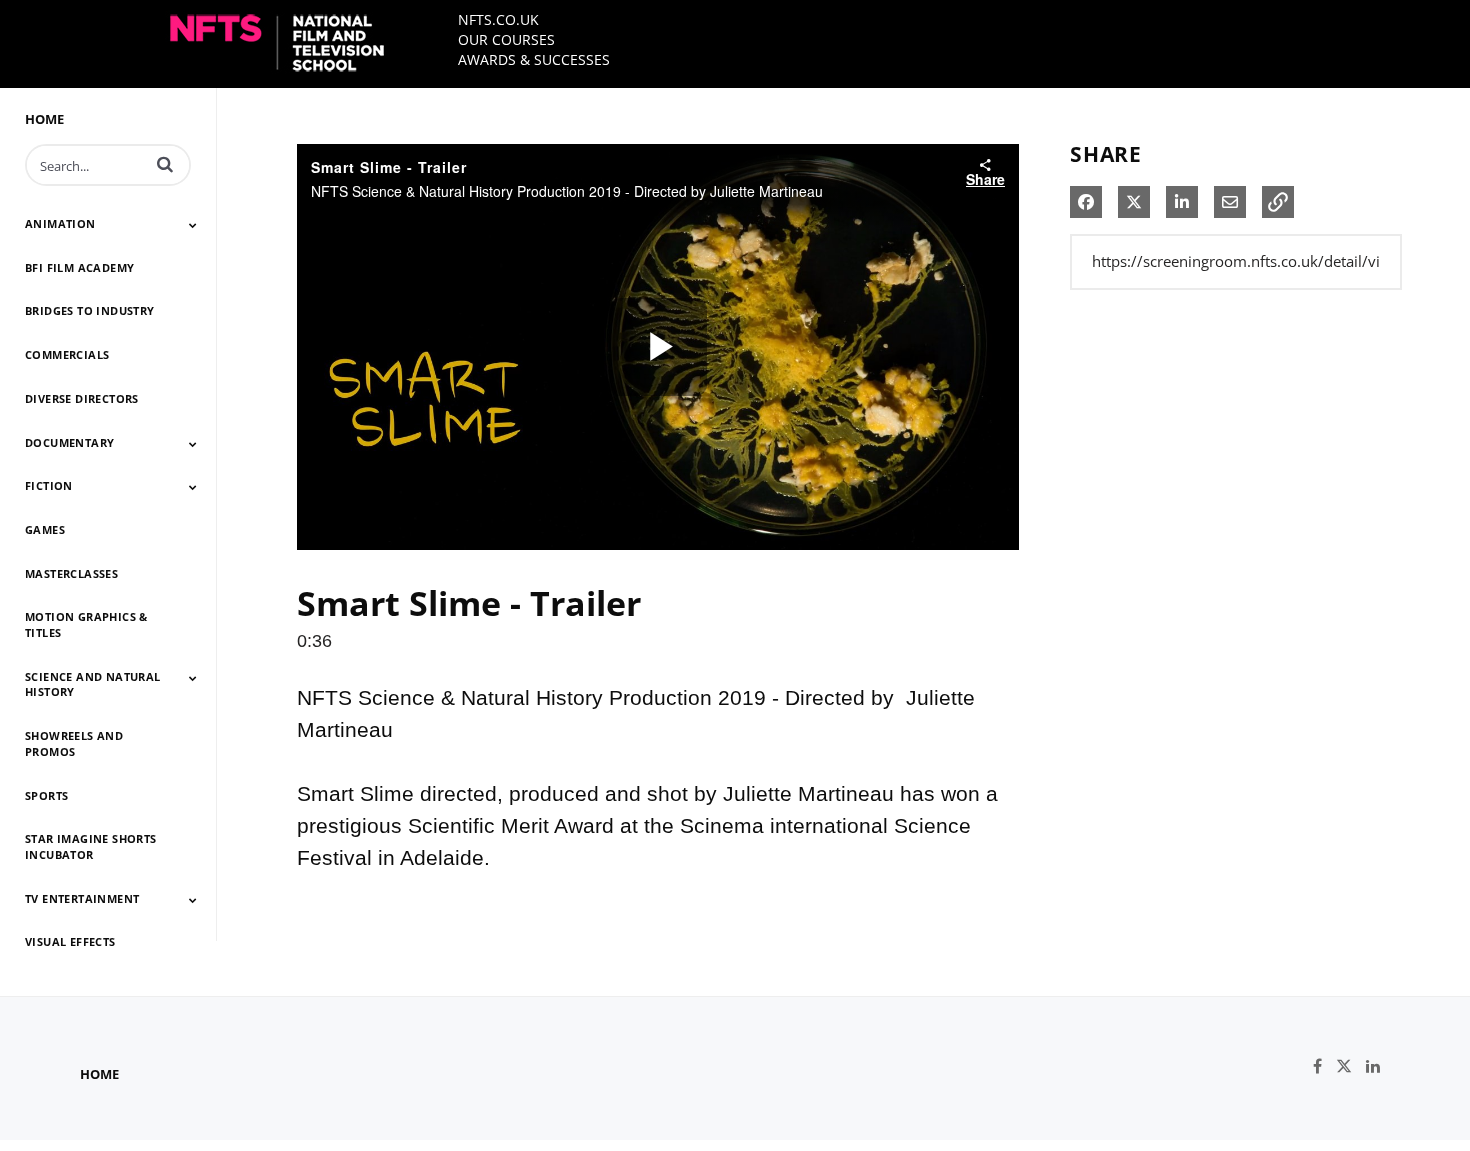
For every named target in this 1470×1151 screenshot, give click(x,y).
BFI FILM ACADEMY (79, 267)
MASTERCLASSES (71, 573)
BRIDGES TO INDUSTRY (90, 310)
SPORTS (46, 795)
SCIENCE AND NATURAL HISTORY (93, 684)
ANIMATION (60, 223)
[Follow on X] (1351, 1066)
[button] (165, 164)
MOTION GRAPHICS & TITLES (86, 624)
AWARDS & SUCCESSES (534, 59)
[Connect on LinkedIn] (1378, 1066)
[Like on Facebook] (1324, 1066)
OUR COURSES (506, 39)
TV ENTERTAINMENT (82, 898)
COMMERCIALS (67, 354)
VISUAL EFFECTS (70, 941)
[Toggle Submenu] (193, 225)
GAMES (45, 529)
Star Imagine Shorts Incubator (91, 846)
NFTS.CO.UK (498, 19)
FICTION (49, 485)
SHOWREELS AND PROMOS (74, 743)
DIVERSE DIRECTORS (82, 398)
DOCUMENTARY (69, 442)
